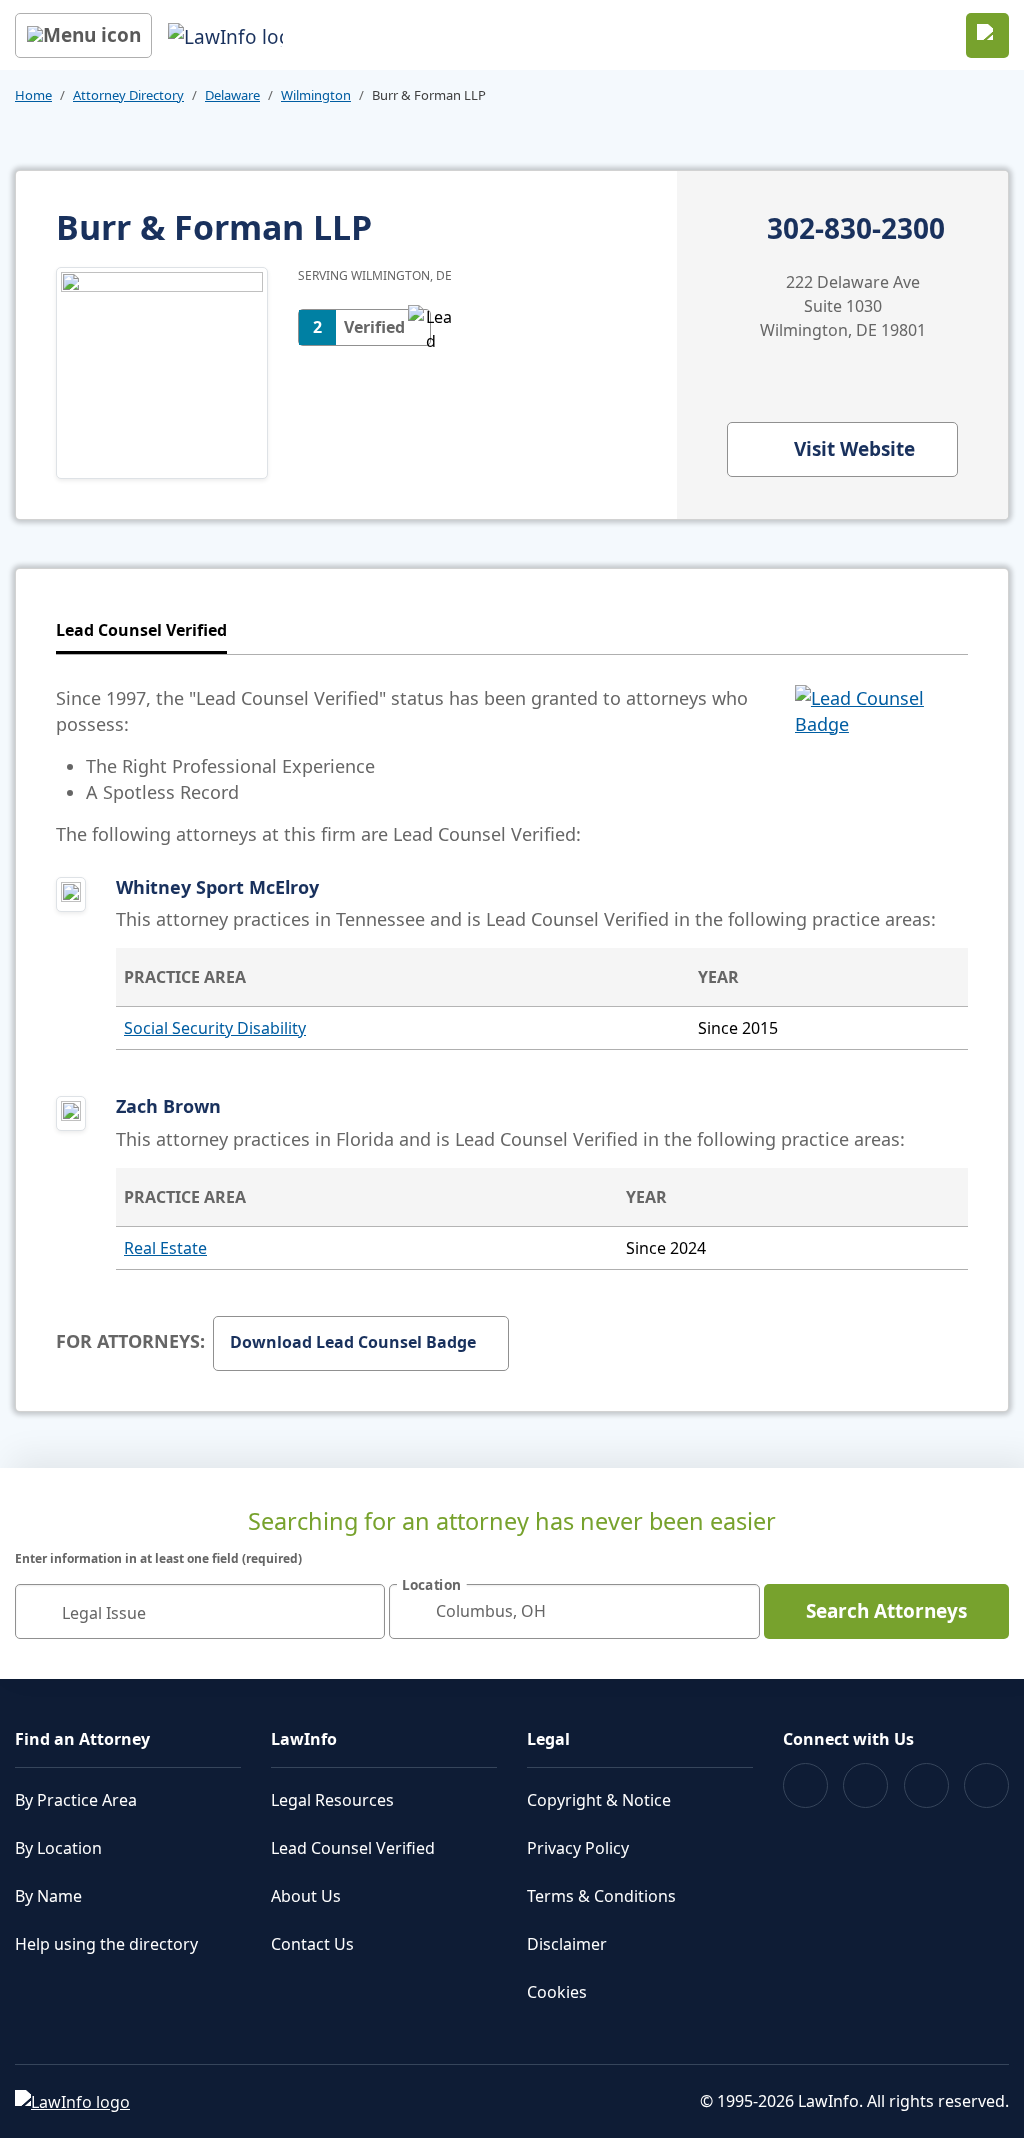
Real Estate (165, 1248)
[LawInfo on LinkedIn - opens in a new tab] (986, 1785)
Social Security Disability (215, 1028)
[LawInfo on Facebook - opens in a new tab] (805, 1785)
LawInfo (304, 1739)
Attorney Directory (128, 95)
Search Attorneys (886, 1611)
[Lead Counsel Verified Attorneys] (881, 766)
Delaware (232, 95)
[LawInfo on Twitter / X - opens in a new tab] (865, 1785)
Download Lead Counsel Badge (353, 1342)
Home (33, 95)
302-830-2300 (856, 229)
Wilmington (316, 95)
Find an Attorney (82, 1739)
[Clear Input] (361, 1611)
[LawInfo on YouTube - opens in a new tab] (926, 1785)
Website (854, 449)
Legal (548, 1739)
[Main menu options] (83, 35)
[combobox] (200, 1611)
